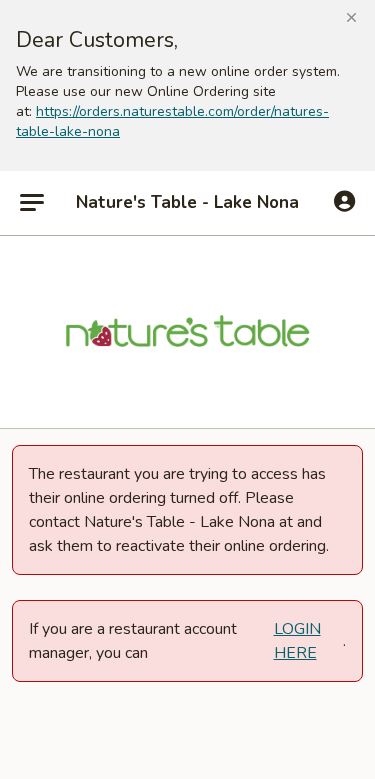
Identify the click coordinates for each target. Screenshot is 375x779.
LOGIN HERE (297, 641)
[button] (351, 18)
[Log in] (344, 202)
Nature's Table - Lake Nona (187, 203)
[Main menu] (32, 203)
